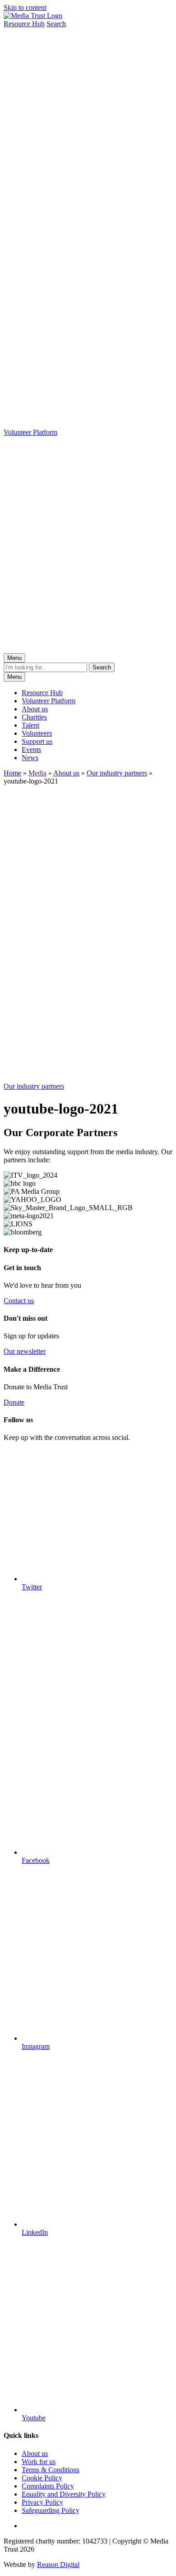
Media (37, 773)
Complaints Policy (48, 2486)
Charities (34, 717)
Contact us (19, 1301)
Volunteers (37, 733)
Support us (37, 741)
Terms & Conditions (51, 2470)
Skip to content (25, 7)
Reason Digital (58, 2564)
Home (12, 773)
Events (31, 750)
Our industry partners (117, 773)
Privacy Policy (42, 2502)
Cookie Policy (42, 2478)
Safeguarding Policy (51, 2510)
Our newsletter (25, 1351)
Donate (14, 1402)
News (30, 758)
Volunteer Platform (49, 701)
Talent (30, 725)
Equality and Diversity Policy (64, 2494)
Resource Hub (42, 693)
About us (35, 709)
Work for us (39, 2462)
